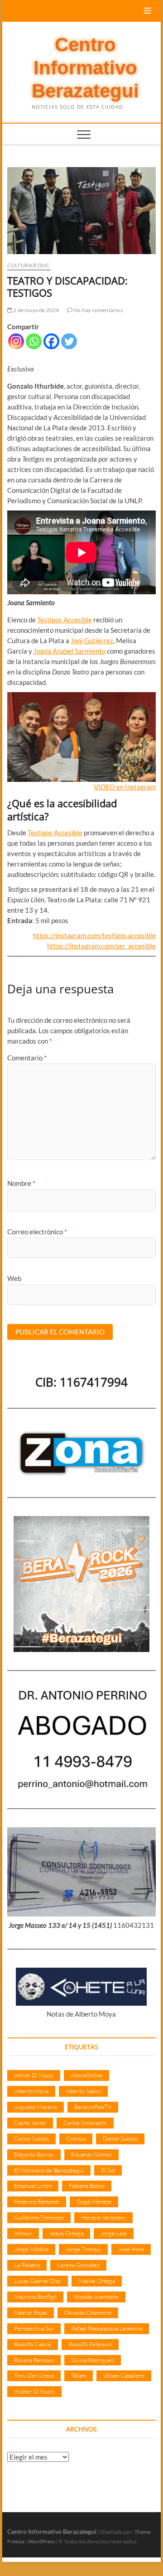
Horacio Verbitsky (103, 2217)
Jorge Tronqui (83, 2249)
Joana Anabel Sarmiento (70, 651)
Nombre (21, 1183)
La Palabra (27, 2265)
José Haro (131, 2249)
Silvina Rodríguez (93, 2360)
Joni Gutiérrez (92, 640)
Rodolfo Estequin (90, 2344)
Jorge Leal (114, 2233)
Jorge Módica (31, 2249)
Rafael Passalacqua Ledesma (107, 2328)
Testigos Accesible (65, 620)
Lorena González (78, 2265)
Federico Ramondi (37, 2201)
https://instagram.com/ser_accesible (101, 946)
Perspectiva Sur (34, 2328)
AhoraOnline (86, 2075)
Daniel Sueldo (120, 2138)
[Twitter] (69, 341)
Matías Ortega (97, 2281)
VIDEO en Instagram (125, 787)
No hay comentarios (98, 310)
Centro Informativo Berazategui (85, 68)
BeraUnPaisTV (93, 2107)
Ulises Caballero (124, 2375)
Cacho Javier (30, 2123)
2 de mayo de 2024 (36, 310)
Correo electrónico (37, 1232)
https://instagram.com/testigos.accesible (94, 935)
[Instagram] (16, 341)
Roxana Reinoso (34, 2360)
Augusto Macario (36, 2107)
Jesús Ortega (66, 2233)
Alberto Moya (31, 2091)
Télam (79, 2375)
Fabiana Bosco (87, 2186)
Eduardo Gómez (91, 2154)
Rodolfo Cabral (33, 2344)
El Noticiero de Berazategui (49, 2170)
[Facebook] (51, 341)
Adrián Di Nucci (34, 2075)
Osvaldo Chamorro (88, 2312)
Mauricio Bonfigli (35, 2297)
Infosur (23, 2233)
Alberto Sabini (83, 2091)
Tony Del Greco (34, 2375)
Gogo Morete (94, 2201)
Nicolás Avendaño (96, 2297)
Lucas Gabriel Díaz (38, 2281)
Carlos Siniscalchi (85, 2123)
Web (14, 1278)
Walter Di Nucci (34, 2391)
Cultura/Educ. (29, 265)
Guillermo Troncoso (39, 2217)
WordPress (41, 2541)
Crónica (76, 2138)
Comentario (27, 1058)
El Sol (108, 2170)
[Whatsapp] (34, 341)
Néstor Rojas (31, 2312)
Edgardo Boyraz (34, 2154)
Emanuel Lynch (33, 2186)
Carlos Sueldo (31, 2138)
